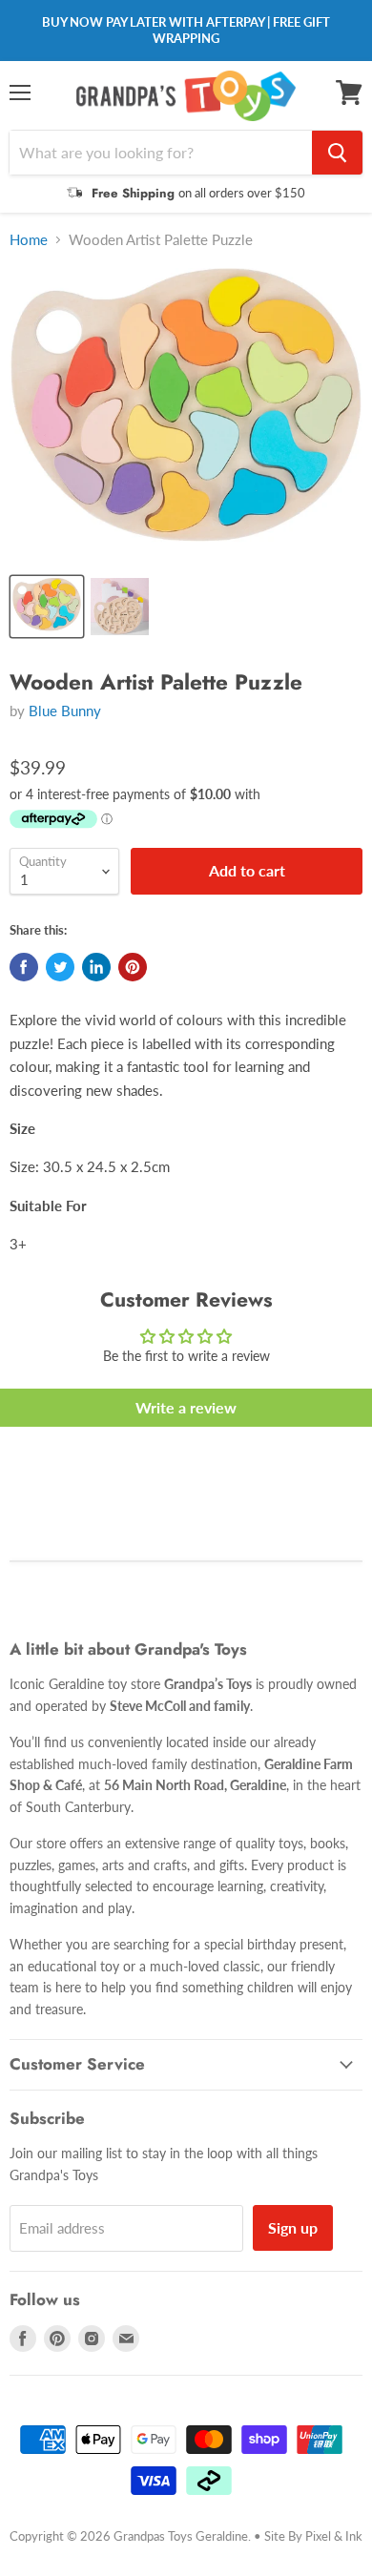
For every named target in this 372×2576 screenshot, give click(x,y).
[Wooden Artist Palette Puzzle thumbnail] (47, 607)
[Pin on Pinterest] (133, 967)
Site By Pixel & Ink (313, 2536)
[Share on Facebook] (24, 967)
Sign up (293, 2227)
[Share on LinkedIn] (96, 967)
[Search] (337, 153)
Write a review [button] (186, 1407)
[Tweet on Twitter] (60, 967)
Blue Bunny (65, 711)
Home (29, 240)
